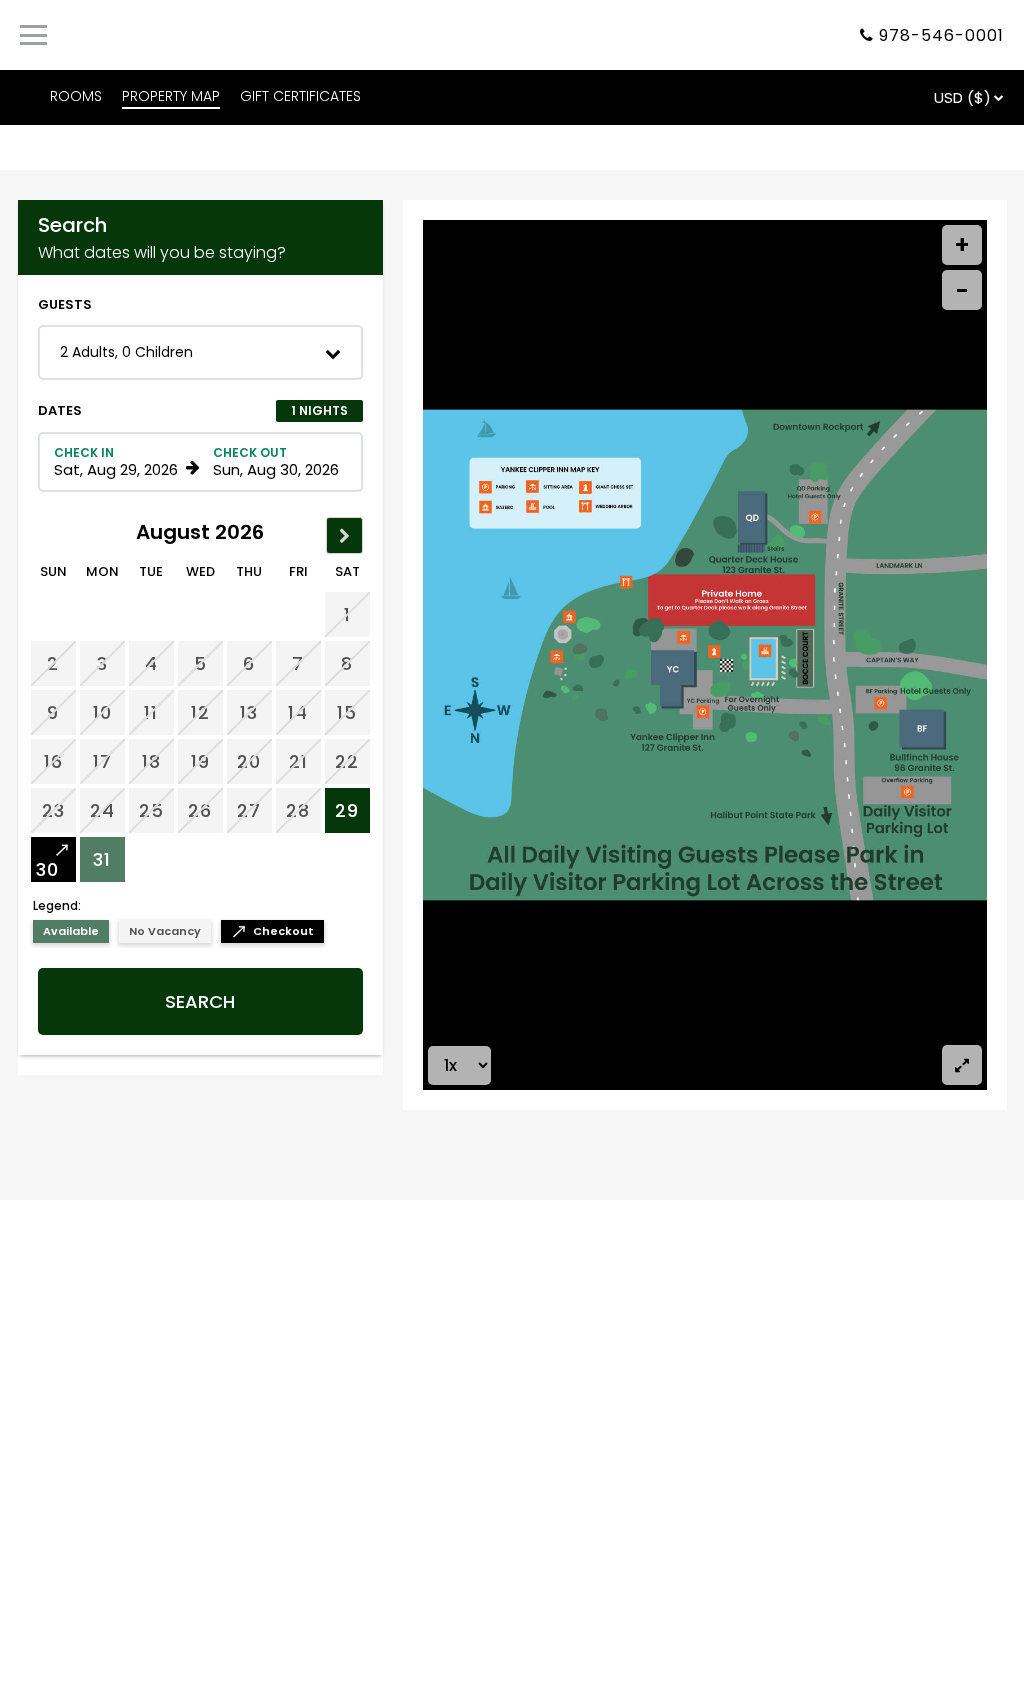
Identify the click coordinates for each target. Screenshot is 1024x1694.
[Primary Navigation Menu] (33, 35)
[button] (200, 352)
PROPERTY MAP (171, 96)
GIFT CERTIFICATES (300, 96)
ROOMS (76, 96)
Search (200, 1001)
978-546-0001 (941, 35)
